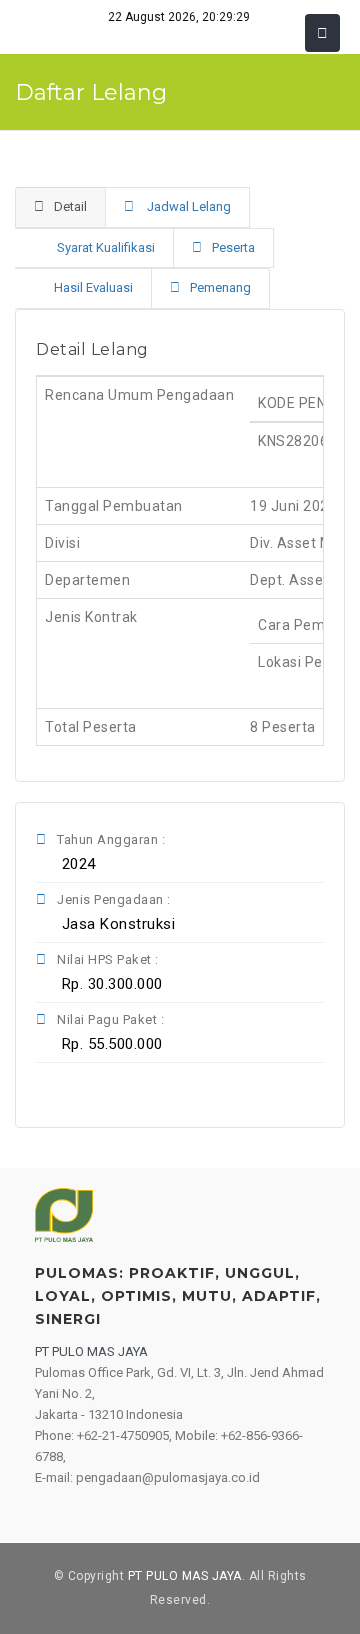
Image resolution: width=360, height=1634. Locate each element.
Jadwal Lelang (187, 206)
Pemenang (220, 287)
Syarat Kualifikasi (104, 247)
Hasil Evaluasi (93, 287)
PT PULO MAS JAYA (185, 1576)
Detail (70, 206)
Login (44, 1096)
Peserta (233, 247)
